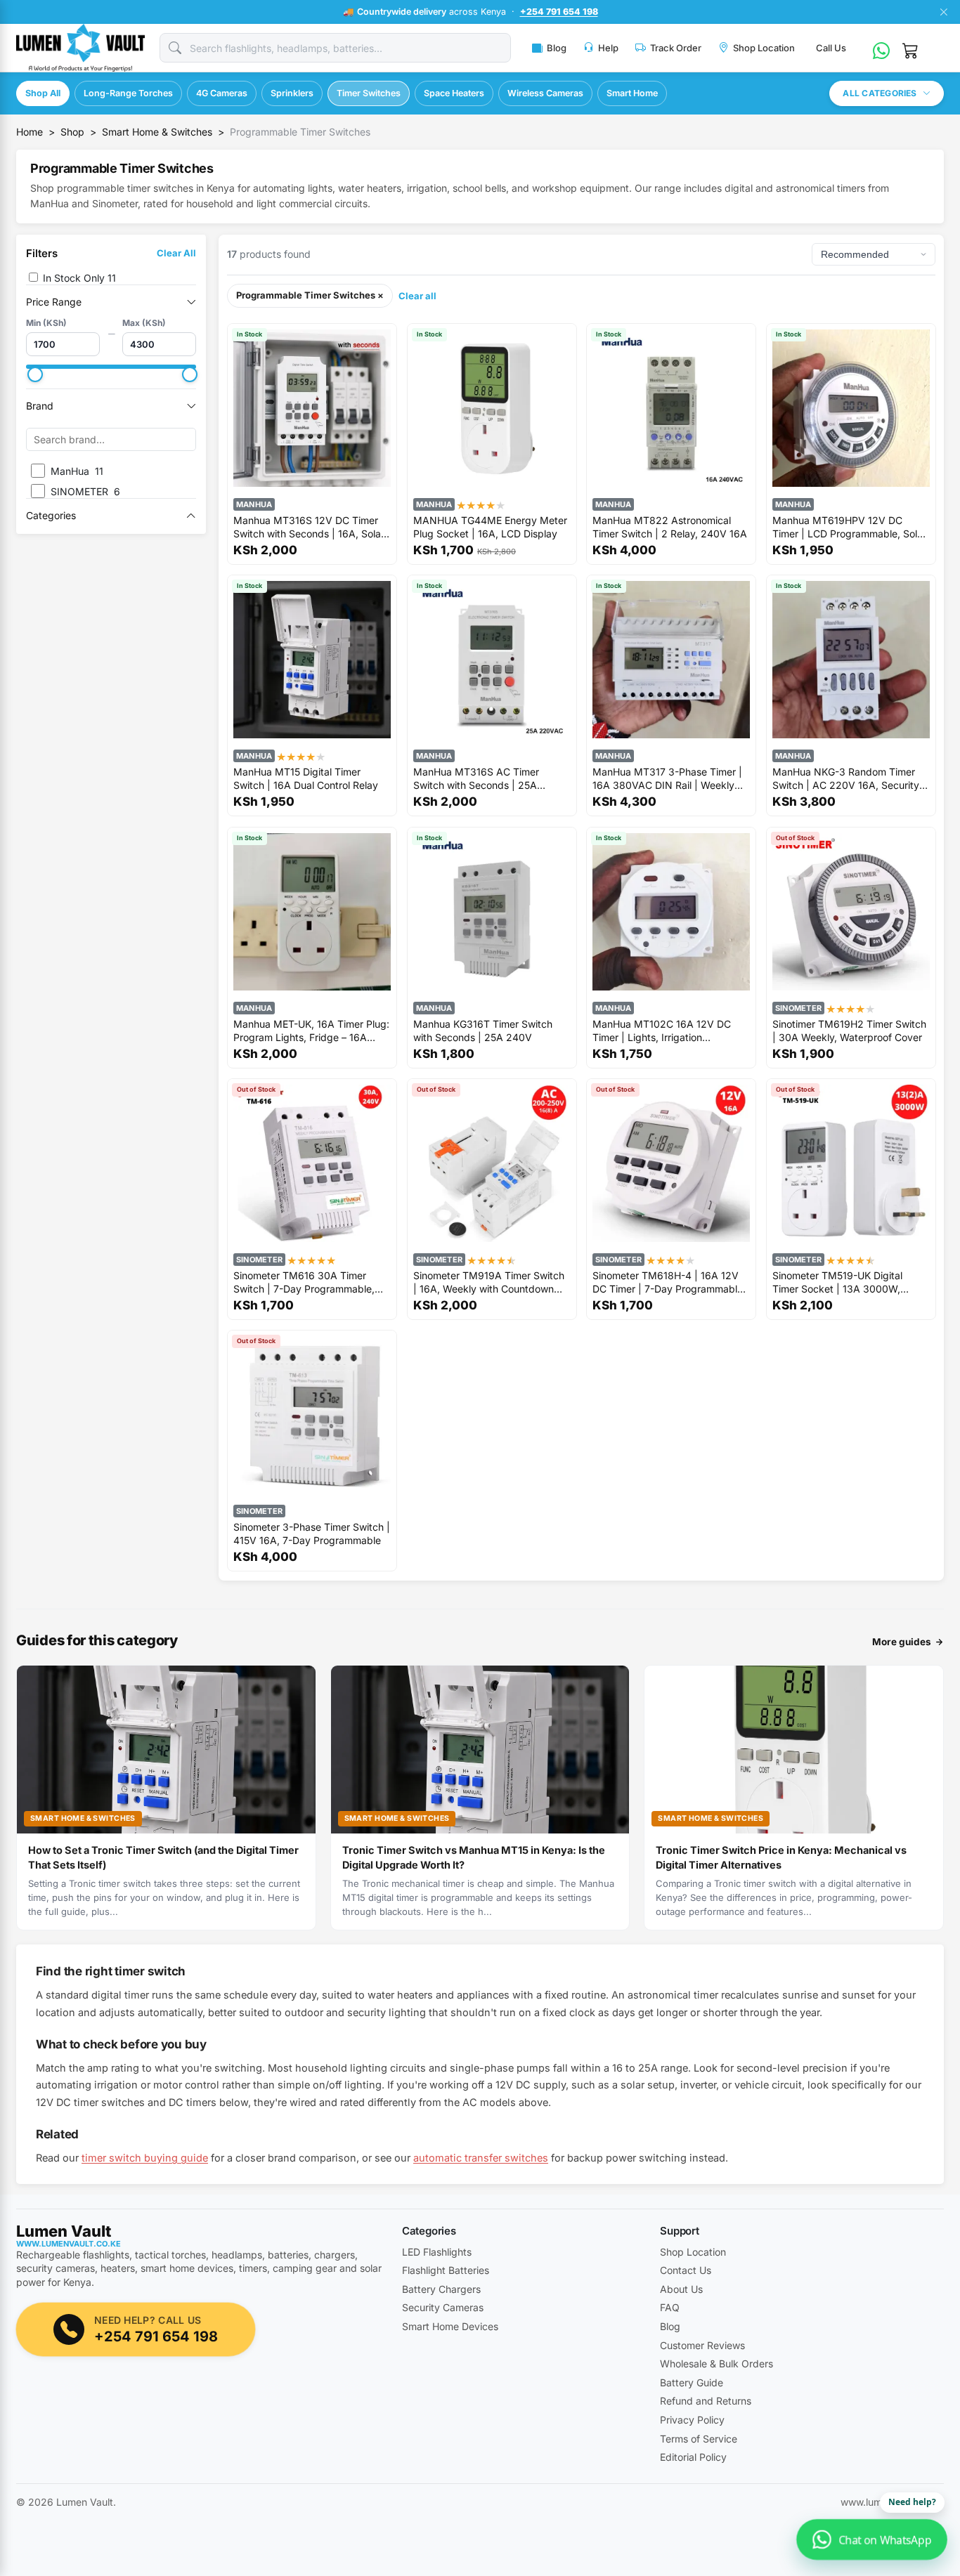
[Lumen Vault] (81, 48)
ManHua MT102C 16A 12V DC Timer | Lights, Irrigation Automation (662, 1030)
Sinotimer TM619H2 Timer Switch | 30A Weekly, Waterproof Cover (849, 1030)
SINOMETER (798, 1007)
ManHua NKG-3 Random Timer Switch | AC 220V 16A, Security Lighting (846, 778)
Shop (72, 132)
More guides (902, 1642)
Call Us (831, 48)
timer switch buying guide (145, 2158)
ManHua (254, 504)
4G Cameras (222, 93)
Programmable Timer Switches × (310, 295)
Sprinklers (292, 93)
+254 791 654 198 (559, 12)
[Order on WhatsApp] (881, 48)
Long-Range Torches (128, 93)
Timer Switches (369, 93)
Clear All (176, 253)
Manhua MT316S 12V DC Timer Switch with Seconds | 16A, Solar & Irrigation (309, 527)
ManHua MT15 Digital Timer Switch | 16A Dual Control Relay (306, 778)
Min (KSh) (46, 323)
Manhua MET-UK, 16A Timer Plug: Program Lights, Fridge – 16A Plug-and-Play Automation (311, 1030)
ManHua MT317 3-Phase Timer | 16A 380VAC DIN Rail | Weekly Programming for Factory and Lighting (667, 778)
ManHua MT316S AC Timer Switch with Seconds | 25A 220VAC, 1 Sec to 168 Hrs (476, 778)
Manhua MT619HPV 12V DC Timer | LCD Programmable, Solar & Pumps (849, 527)
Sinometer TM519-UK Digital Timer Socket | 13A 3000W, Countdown (837, 1282)
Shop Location (764, 48)
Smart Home (632, 93)
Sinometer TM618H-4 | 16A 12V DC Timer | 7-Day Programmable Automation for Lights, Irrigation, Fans (668, 1282)
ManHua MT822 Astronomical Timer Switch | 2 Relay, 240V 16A (670, 527)
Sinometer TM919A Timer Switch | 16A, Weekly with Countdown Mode (489, 1282)
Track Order (676, 48)
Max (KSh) (144, 323)
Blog (557, 48)
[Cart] (911, 48)
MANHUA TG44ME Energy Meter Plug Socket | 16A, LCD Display (490, 527)
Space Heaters (454, 93)
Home (30, 132)
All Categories (880, 93)
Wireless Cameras (545, 93)
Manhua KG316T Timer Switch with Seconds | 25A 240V (483, 1030)
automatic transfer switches (481, 2158)
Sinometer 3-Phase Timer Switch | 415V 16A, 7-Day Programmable (312, 1534)
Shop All (43, 93)
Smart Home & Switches (157, 132)
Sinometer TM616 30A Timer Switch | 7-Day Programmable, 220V (304, 1282)
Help (608, 48)
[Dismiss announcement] (943, 12)
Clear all (417, 296)
